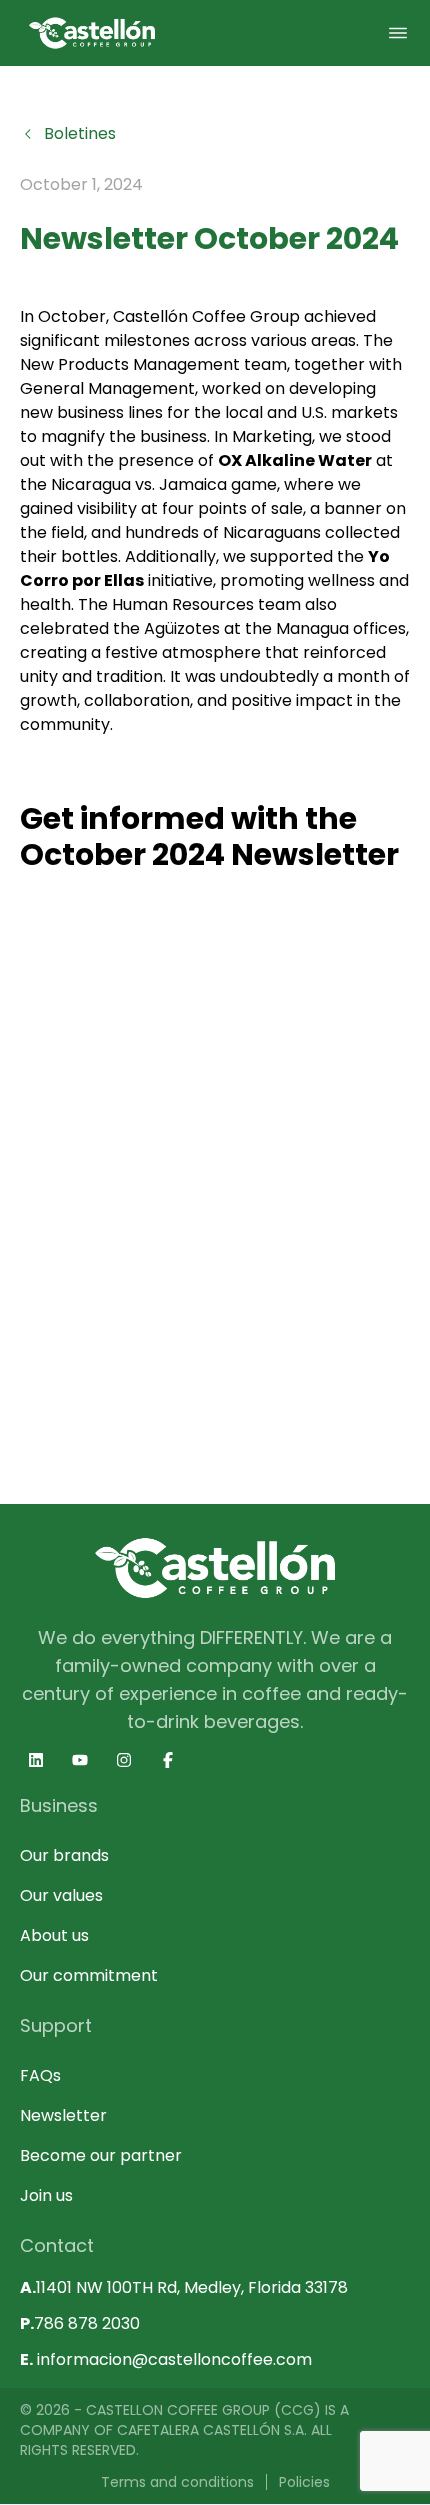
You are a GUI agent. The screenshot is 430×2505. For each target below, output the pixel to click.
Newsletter (63, 2115)
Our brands (64, 1855)
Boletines (80, 133)
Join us (46, 2195)
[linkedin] (36, 1760)
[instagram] (124, 1760)
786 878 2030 (80, 2323)
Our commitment (89, 1975)
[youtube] (80, 1760)
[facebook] (168, 1760)
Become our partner (101, 2155)
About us (54, 1935)
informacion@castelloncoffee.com (166, 2359)
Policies (304, 2482)
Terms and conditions (177, 2482)
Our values (61, 1895)
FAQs (40, 2075)
